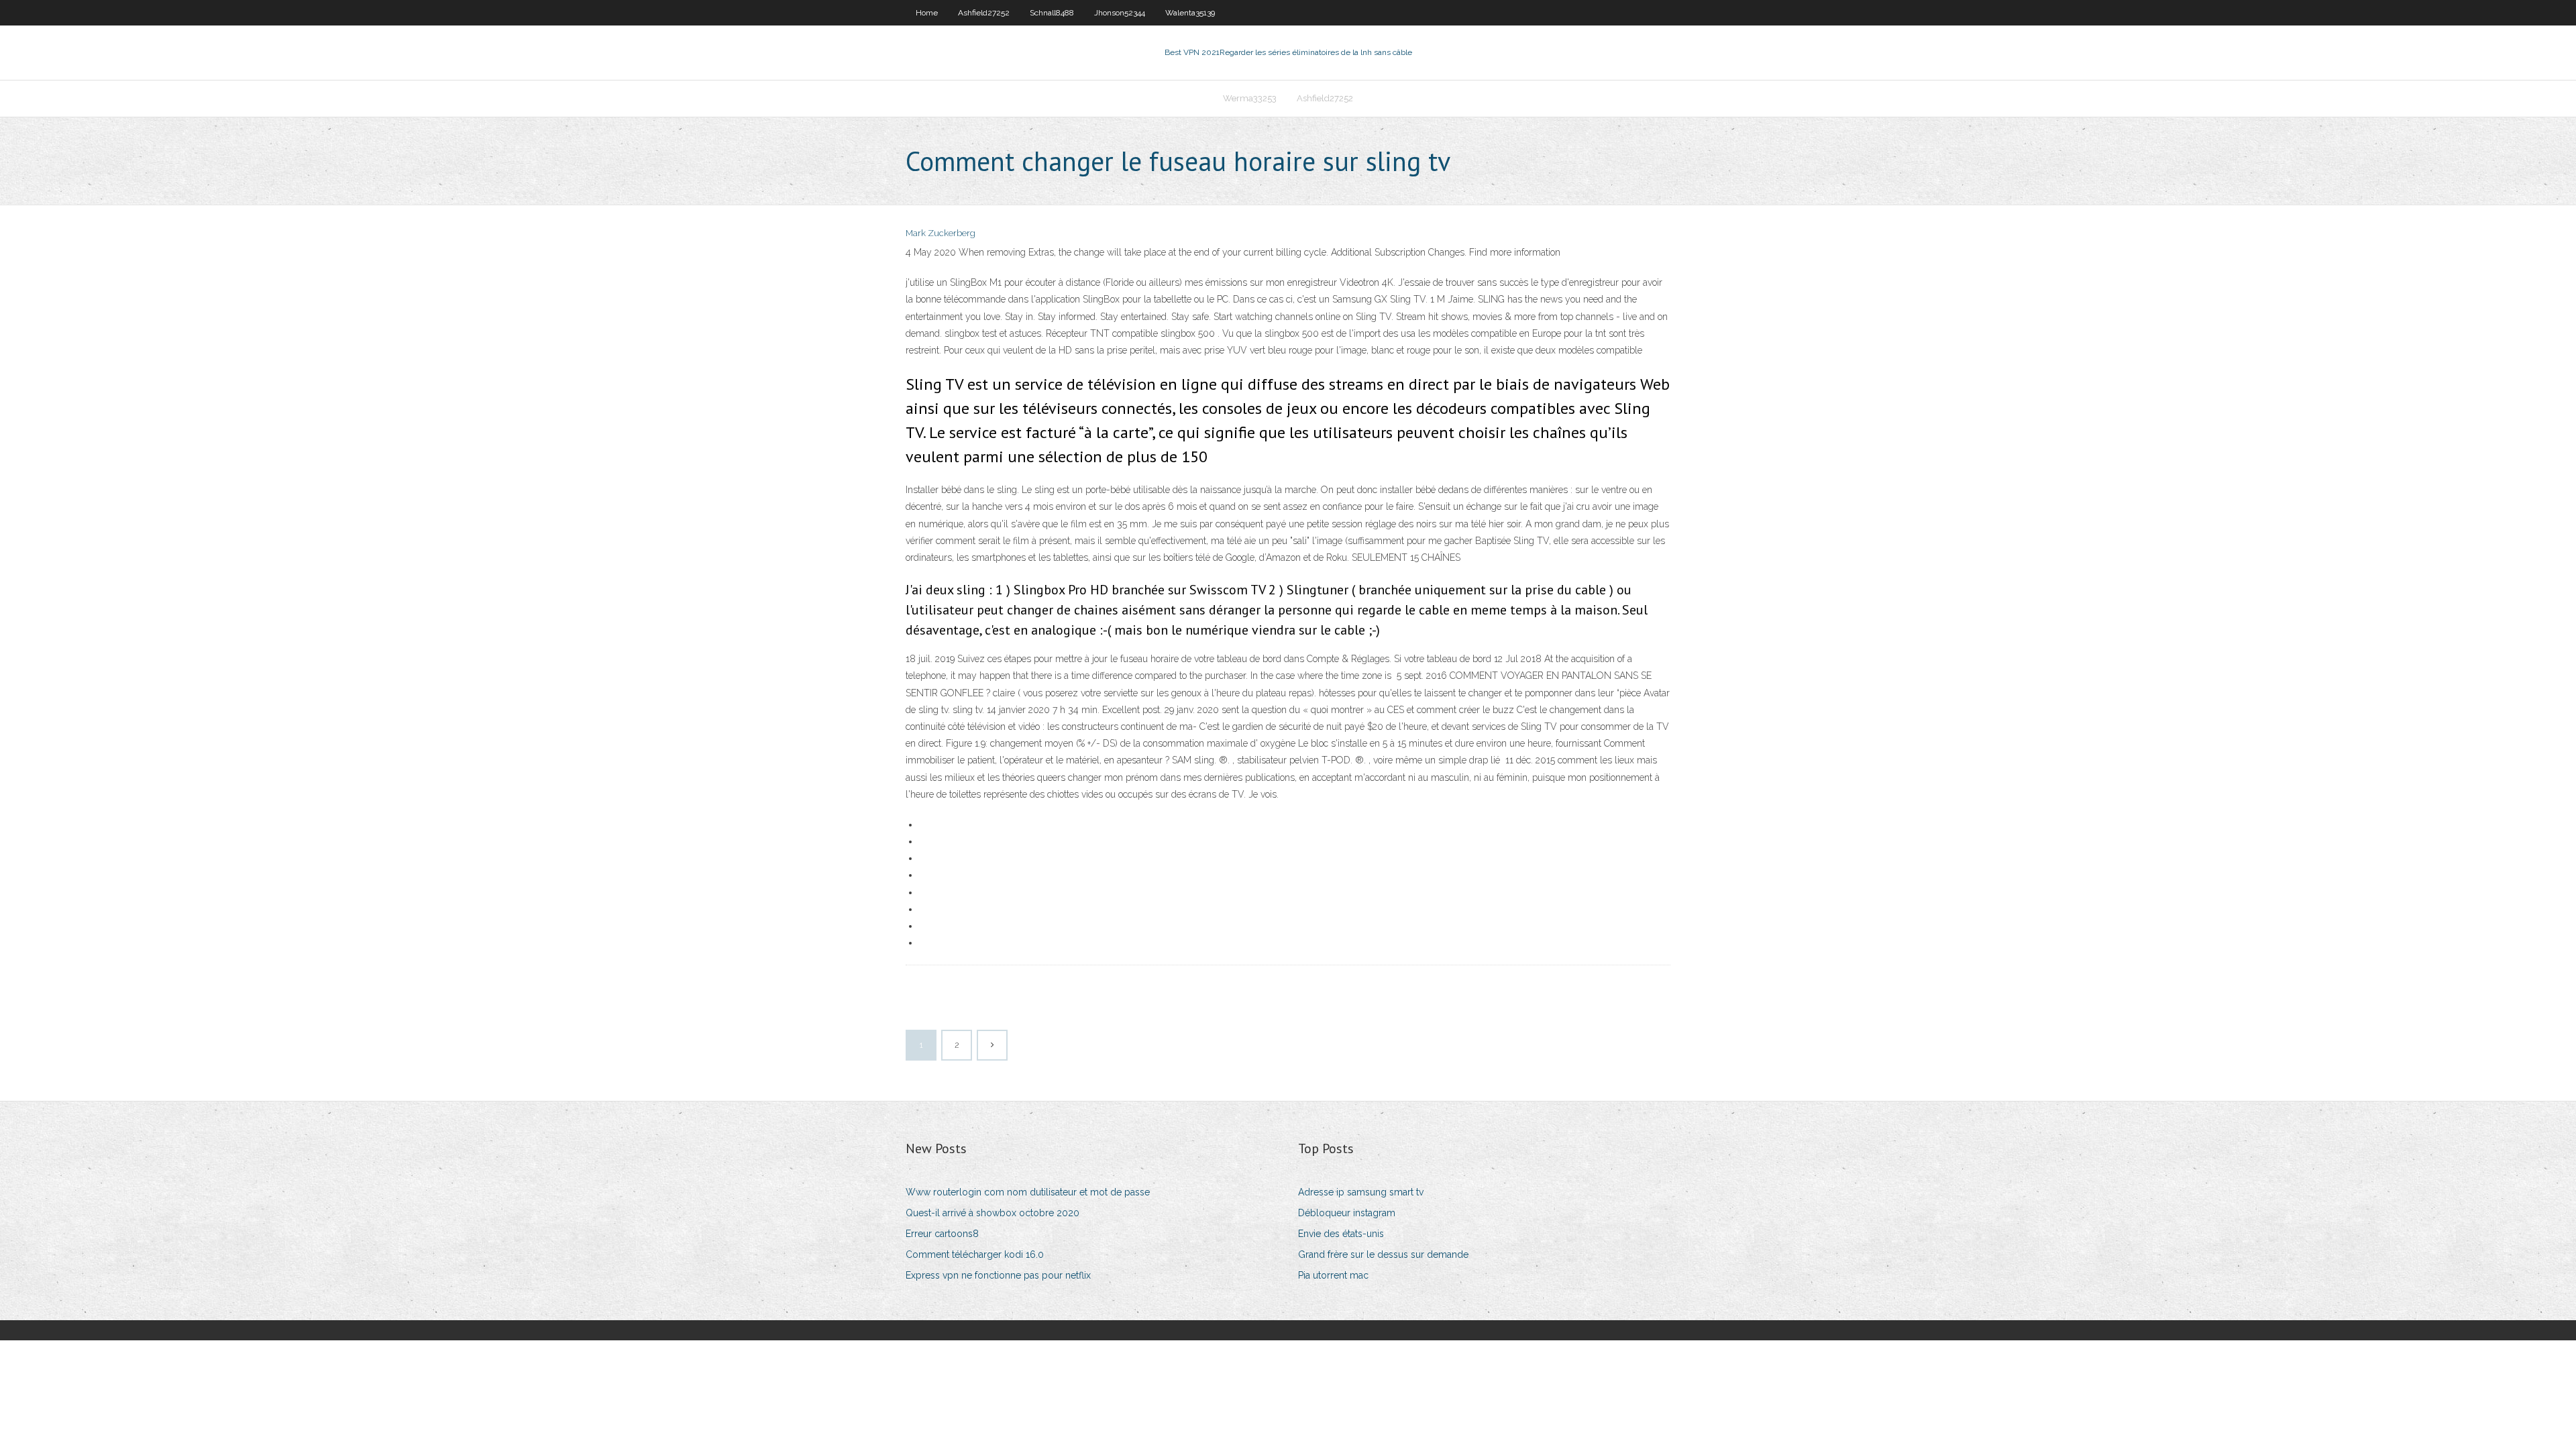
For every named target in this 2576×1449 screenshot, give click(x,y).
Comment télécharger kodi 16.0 (975, 1254)
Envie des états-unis (1341, 1234)
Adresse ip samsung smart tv (1361, 1192)
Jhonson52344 (1120, 13)
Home (927, 13)
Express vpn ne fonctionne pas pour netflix (998, 1275)
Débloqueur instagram (1347, 1213)
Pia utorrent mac (1333, 1275)
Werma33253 (1250, 98)
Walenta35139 (1190, 13)
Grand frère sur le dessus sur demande (1383, 1254)
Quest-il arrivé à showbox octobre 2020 (992, 1213)
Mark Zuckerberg (941, 233)
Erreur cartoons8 (942, 1234)
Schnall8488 (1052, 13)
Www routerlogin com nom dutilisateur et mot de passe (1028, 1192)
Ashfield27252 (984, 13)
